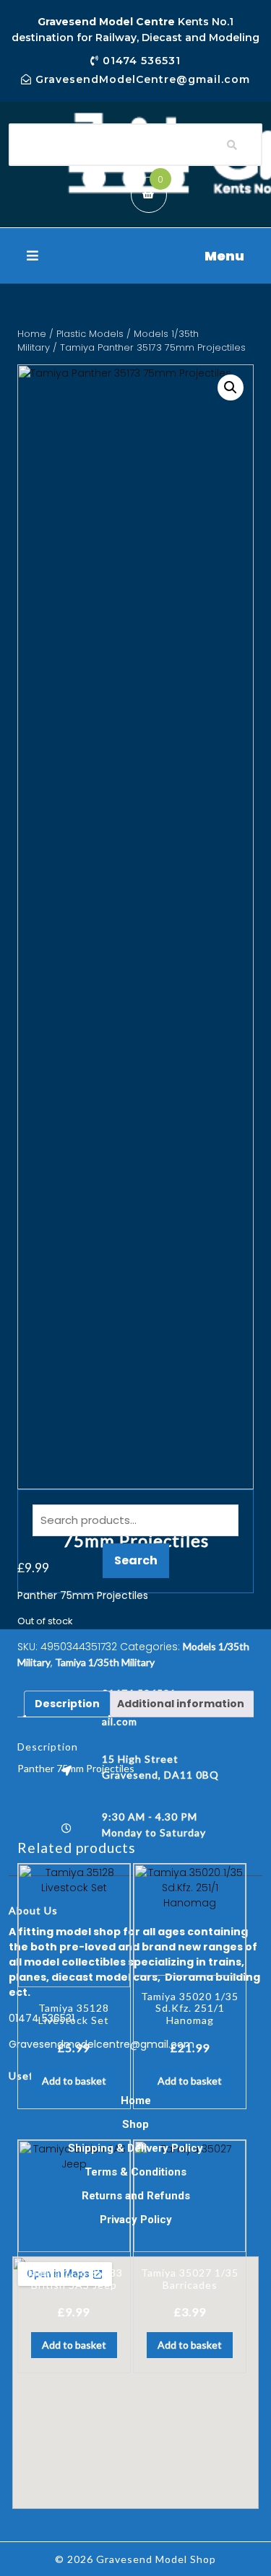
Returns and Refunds (136, 2196)
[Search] (232, 145)
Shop (135, 2124)
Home (32, 334)
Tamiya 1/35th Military (105, 1662)
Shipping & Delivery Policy (135, 2148)
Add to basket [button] (74, 2081)
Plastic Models (90, 334)
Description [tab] (67, 1704)
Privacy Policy (136, 2220)
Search (136, 1560)
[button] (135, 256)
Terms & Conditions (135, 2172)
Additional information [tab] (181, 1704)
